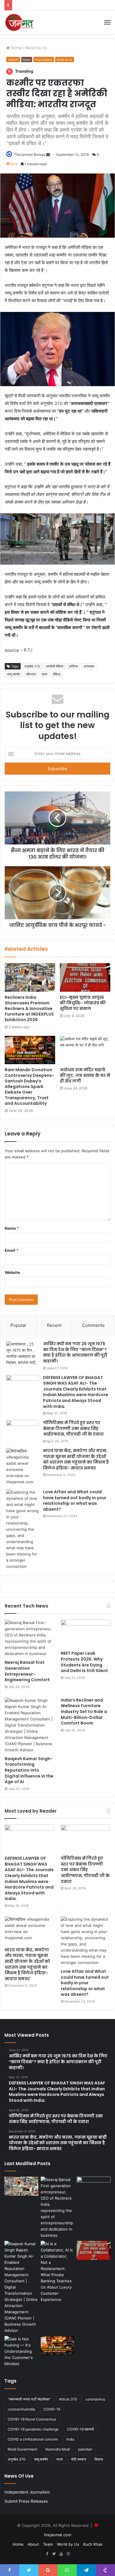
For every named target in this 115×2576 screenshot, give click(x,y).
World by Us (36, 48)
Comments (93, 1325)
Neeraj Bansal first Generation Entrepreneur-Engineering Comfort (27, 1671)
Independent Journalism (27, 2492)
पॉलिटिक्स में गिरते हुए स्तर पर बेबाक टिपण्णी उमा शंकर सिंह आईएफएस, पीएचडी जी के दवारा (73, 1428)
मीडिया (56, 674)
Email (11, 1250)
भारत (44, 674)
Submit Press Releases (26, 2501)
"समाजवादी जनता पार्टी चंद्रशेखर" (29, 2399)
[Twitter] (54, 2554)
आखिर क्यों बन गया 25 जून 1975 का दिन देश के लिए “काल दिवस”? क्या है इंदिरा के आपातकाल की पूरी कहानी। (75, 1352)
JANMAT (13, 60)
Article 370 (68, 2399)
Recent (54, 1325)
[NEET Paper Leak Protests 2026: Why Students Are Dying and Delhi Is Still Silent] (86, 1634)
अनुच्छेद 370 (32, 666)
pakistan (85, 2449)
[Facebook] (47, 2554)
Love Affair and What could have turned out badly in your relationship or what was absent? (75, 1501)
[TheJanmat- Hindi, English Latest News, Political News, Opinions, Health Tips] (20, 22)
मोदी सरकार (79, 2459)
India (70, 2439)
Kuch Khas (93, 2544)
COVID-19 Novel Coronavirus (32, 2419)
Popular (18, 1325)
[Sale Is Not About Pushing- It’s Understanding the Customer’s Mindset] (21, 2351)
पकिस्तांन (31, 674)
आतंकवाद (89, 666)
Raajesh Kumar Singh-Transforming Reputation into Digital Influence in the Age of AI (29, 1770)
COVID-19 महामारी (80, 2429)
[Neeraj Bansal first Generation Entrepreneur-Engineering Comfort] (29, 1638)
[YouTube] (61, 2554)
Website (12, 1272)
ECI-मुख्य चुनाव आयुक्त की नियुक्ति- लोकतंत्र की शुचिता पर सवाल (83, 1003)
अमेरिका (73, 666)
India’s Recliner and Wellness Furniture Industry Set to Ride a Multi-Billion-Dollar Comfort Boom (84, 1712)
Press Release (44, 60)
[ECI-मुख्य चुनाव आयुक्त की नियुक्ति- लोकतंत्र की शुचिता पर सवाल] (85, 977)
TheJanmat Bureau (30, 154)
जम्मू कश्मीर (14, 674)
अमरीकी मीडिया (54, 666)
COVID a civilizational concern (33, 2439)
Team (48, 2544)
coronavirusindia (21, 2409)
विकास (99, 2459)
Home (16, 48)
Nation (27, 60)
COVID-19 (52, 2409)
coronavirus (95, 2399)
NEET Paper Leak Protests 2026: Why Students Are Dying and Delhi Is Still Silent (84, 1662)
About (33, 2544)
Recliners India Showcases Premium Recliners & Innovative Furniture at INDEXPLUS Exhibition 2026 (29, 1008)
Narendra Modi (58, 2449)
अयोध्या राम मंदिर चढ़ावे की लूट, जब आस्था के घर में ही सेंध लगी (85, 1075)
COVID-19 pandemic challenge (33, 2429)
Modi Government (22, 2449)
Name (12, 1228)
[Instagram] (68, 2554)
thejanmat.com (57, 2535)
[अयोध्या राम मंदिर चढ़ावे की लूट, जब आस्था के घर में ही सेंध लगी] (85, 1050)
